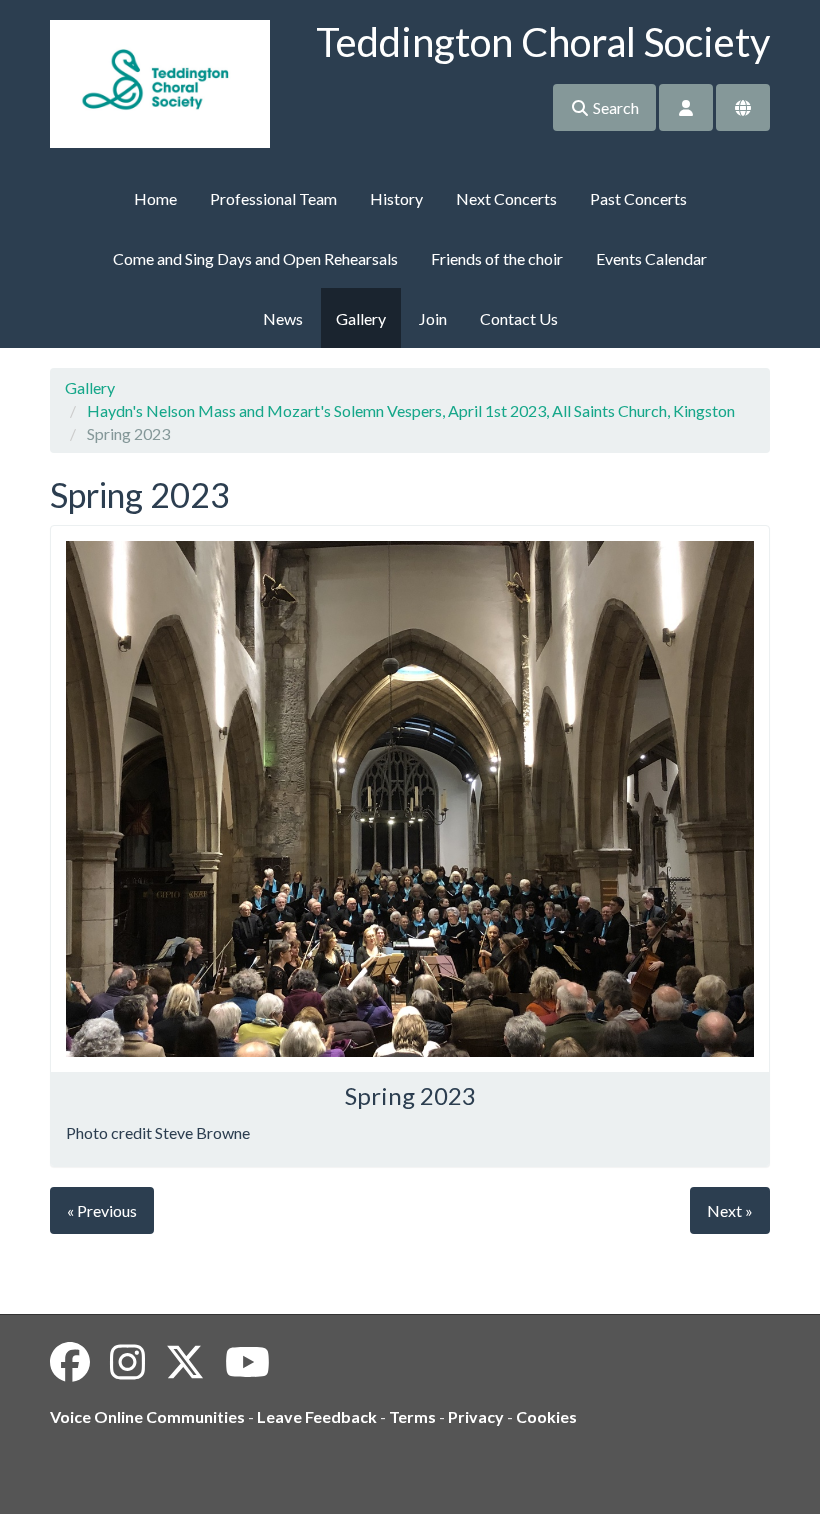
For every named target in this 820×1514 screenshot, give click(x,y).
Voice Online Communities (147, 1416)
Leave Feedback (317, 1416)
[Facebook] (70, 1362)
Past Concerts (638, 198)
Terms (412, 1416)
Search (614, 107)
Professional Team (273, 198)
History (396, 198)
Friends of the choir (497, 258)
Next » (730, 1210)
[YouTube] (247, 1362)
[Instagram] (127, 1362)
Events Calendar (651, 258)
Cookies (546, 1416)
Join (433, 318)
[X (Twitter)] (185, 1362)
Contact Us (519, 318)
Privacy (476, 1416)
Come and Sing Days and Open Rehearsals (255, 258)
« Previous (102, 1210)
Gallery (361, 318)
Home (155, 198)
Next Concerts (506, 198)
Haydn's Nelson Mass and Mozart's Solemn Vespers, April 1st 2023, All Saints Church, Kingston (411, 410)
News (283, 318)
